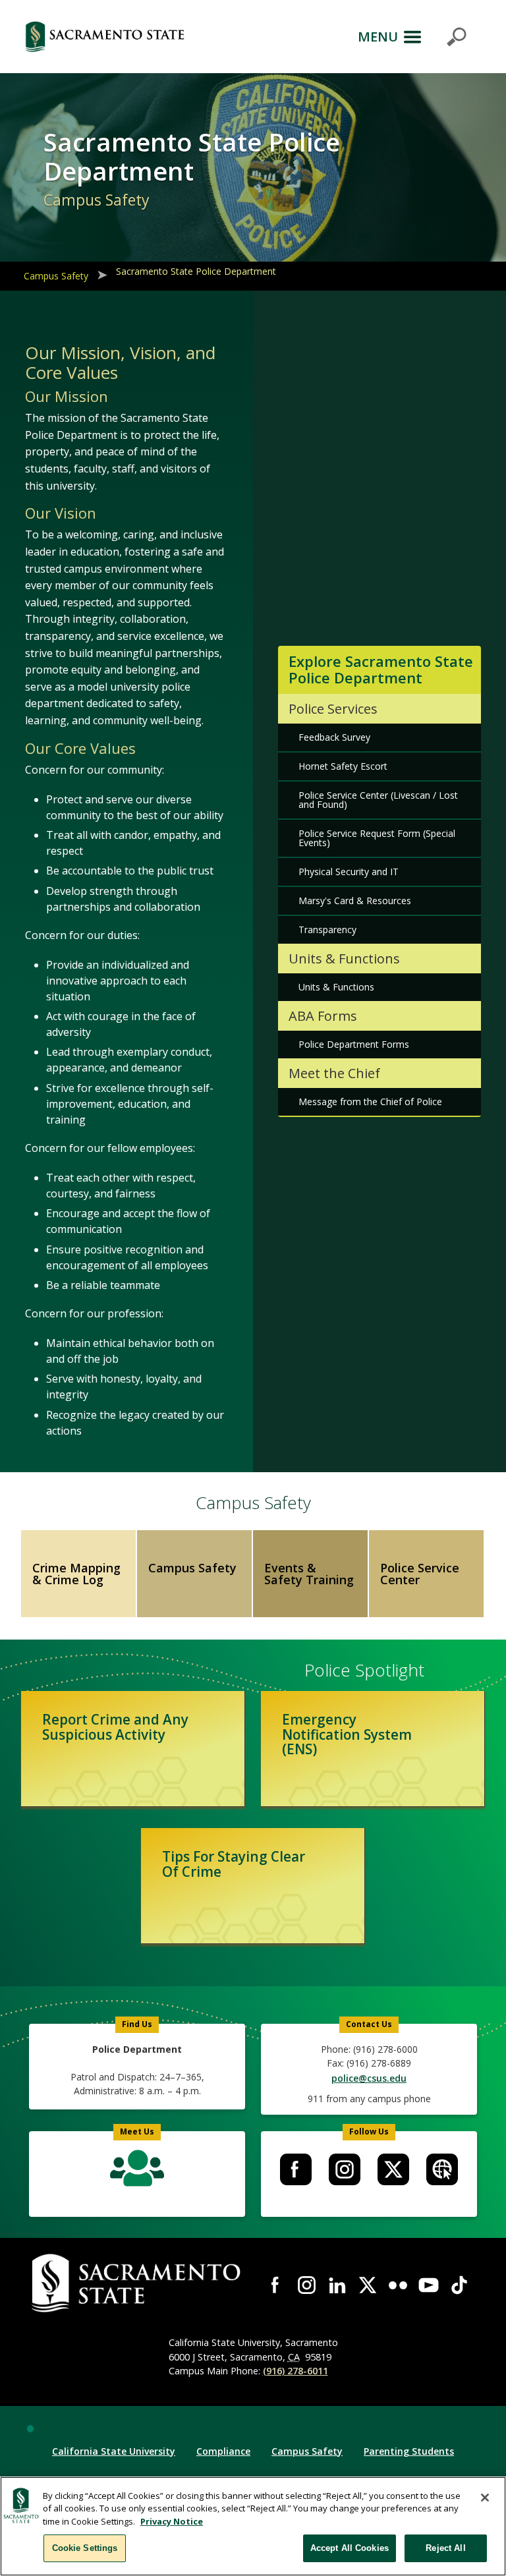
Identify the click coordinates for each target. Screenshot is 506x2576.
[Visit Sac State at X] (368, 2285)
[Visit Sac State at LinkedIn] (337, 2285)
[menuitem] (296, 2169)
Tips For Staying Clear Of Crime (234, 1864)
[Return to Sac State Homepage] (105, 37)
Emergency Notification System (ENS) (347, 1734)
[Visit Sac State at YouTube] (428, 2285)
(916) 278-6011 (295, 2371)
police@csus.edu (369, 2078)
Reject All (445, 2548)
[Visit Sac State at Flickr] (398, 2285)
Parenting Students (409, 2451)
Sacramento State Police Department (196, 271)
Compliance (223, 2451)
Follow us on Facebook (296, 2169)
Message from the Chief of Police (370, 1102)
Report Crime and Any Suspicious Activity (115, 1727)
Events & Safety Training (309, 1574)
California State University (114, 2451)
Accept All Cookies (350, 2548)
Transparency (327, 930)
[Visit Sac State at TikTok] (459, 2285)
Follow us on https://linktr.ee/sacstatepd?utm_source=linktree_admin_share (442, 2169)
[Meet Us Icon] (137, 2171)
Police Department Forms (354, 1044)
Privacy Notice (172, 2521)
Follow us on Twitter (393, 2169)
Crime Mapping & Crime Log (76, 1574)
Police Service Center (420, 1574)
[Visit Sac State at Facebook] (276, 2285)
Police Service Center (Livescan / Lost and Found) (378, 800)
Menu (378, 37)
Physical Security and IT (349, 872)
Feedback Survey (334, 737)
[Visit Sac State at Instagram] (306, 2285)
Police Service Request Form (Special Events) (377, 838)
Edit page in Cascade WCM (30, 2428)
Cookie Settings (85, 2548)
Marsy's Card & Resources (355, 901)
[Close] (485, 2498)
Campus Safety (56, 276)
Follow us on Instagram (345, 2169)
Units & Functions (336, 987)
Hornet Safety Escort (343, 766)
